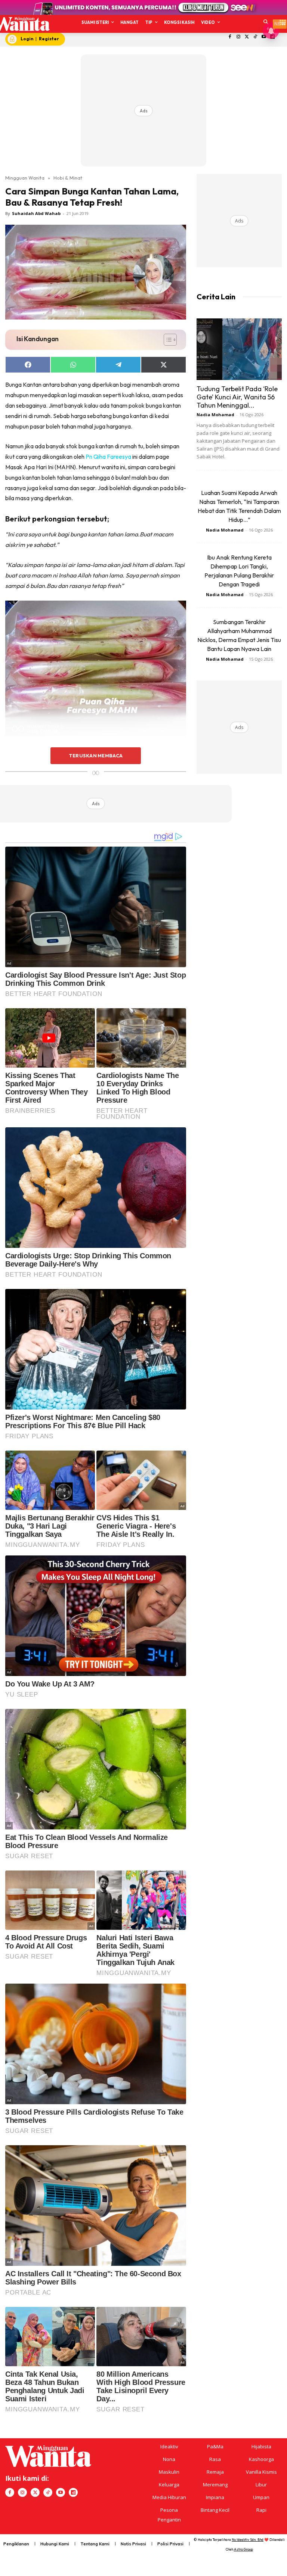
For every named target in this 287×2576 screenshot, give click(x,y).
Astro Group (243, 2549)
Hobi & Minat (68, 178)
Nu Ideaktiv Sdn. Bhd (248, 2540)
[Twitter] (247, 37)
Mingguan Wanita (25, 178)
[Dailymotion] (73, 2492)
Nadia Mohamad (215, 415)
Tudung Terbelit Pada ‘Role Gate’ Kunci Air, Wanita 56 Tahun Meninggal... (237, 397)
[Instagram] (238, 37)
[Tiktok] (255, 37)
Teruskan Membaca (96, 756)
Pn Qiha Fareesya (108, 457)
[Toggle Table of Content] (166, 340)
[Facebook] (230, 37)
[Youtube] (61, 2492)
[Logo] (21, 24)
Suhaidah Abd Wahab (36, 213)
